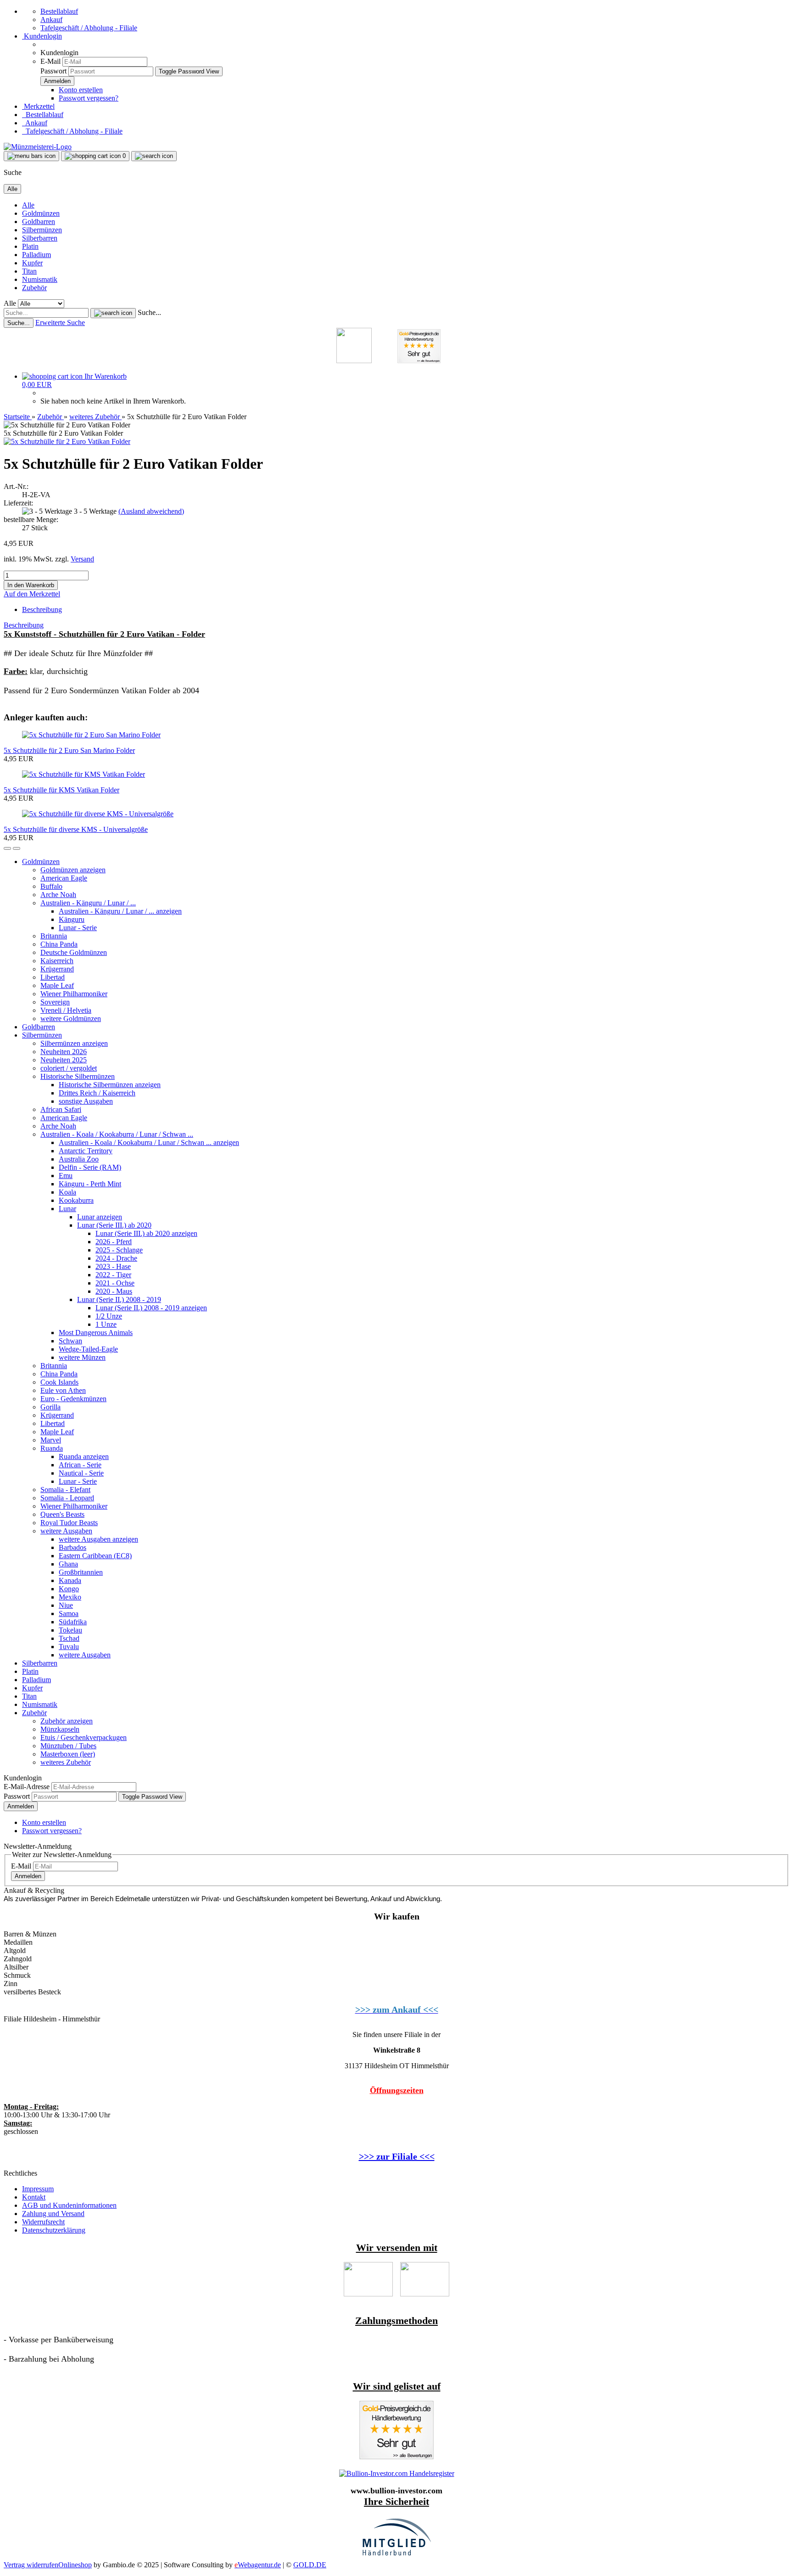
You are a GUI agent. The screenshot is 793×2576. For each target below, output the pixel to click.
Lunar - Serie (78, 928)
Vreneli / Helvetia (66, 1010)
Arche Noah (58, 895)
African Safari (61, 1109)
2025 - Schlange (119, 1250)
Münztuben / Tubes (68, 1746)
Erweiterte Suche (60, 323)
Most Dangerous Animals (96, 1333)
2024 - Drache (116, 1258)
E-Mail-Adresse (27, 1787)
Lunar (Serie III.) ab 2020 (114, 1225)
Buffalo (51, 886)
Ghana (68, 1564)
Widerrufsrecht (43, 2222)
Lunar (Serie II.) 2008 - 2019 (119, 1299)
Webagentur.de (258, 2565)
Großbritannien (81, 1572)
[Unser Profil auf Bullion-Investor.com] (397, 2473)
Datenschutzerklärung (54, 2230)
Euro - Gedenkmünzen (73, 1399)
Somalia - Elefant (65, 1490)
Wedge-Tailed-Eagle (88, 1349)
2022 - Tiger (113, 1275)
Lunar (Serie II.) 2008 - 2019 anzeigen (151, 1308)
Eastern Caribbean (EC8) (95, 1556)
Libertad (53, 977)
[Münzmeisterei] (38, 147)
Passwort (53, 71)
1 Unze (106, 1324)
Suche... (149, 312)
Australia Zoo (79, 1159)
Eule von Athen (63, 1390)
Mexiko (70, 1597)
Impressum (38, 2189)
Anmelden (21, 1806)
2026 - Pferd (114, 1242)
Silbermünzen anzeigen (74, 1043)
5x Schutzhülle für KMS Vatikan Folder (61, 790)
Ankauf (51, 20)
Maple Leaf (57, 985)
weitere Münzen (82, 1357)
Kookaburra (76, 1200)
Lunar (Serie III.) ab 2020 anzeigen (146, 1233)
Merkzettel (38, 106)
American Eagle (64, 878)
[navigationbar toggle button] (31, 156)
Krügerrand (57, 969)
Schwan (70, 1341)
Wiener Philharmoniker (74, 994)
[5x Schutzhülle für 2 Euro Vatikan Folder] (67, 441)
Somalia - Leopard (67, 1498)
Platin (30, 246)
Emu (66, 1176)
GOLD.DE (310, 2565)
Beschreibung (42, 609)
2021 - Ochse (115, 1283)
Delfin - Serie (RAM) (90, 1167)
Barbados (73, 1547)
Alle (28, 205)
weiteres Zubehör (66, 1762)
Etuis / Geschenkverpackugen (84, 1737)
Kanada (70, 1580)
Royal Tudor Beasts (69, 1523)
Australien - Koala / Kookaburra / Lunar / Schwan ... (117, 1134)
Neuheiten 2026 (64, 1052)
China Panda (59, 944)
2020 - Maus (114, 1291)
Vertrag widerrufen (31, 2565)
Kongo (69, 1589)
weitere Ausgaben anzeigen (98, 1539)
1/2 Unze (109, 1316)
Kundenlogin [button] (42, 36)
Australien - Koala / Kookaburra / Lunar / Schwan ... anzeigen (149, 1142)
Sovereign (55, 1002)
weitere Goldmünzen (71, 1019)
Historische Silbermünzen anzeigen (110, 1085)
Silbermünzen (42, 230)
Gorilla (50, 1407)
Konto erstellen (81, 90)
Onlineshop (75, 2565)
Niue (66, 1605)
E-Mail (50, 61)
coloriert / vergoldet (69, 1068)
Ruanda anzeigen (84, 1456)
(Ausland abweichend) (151, 511)
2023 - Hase (113, 1266)
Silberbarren (40, 238)
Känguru (72, 919)
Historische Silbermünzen (78, 1076)
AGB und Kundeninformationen (69, 2205)
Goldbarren (39, 222)
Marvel (51, 1440)
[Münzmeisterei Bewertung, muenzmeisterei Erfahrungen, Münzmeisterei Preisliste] (396, 2457)
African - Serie (80, 1465)
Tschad (69, 1638)
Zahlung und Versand (53, 2214)
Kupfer (32, 263)
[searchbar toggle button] (154, 156)
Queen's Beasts (62, 1514)
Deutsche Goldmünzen (74, 952)
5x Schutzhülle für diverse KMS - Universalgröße (76, 829)
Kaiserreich (57, 961)
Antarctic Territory (86, 1151)
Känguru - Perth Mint (90, 1184)
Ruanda (52, 1448)
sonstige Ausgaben (86, 1101)
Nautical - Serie (81, 1473)
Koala (67, 1192)
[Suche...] (113, 313)
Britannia (54, 936)
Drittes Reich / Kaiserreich (97, 1093)
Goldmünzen (41, 213)
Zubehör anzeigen (67, 1721)
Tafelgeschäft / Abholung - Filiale (89, 28)
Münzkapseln (60, 1729)
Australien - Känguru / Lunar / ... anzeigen (120, 911)
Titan (29, 271)
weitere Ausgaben (66, 1531)
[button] (7, 848)
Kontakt (34, 2197)
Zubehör (34, 288)
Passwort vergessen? (89, 98)
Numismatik (40, 279)
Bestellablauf (59, 11)
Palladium (36, 255)
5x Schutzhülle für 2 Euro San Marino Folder (69, 750)
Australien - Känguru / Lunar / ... (88, 903)
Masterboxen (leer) (68, 1754)
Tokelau (70, 1630)
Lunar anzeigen (100, 1217)
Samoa (69, 1614)
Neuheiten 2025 (64, 1060)
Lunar (67, 1209)
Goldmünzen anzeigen (73, 870)
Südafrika (73, 1622)
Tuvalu (69, 1647)
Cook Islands (59, 1382)
